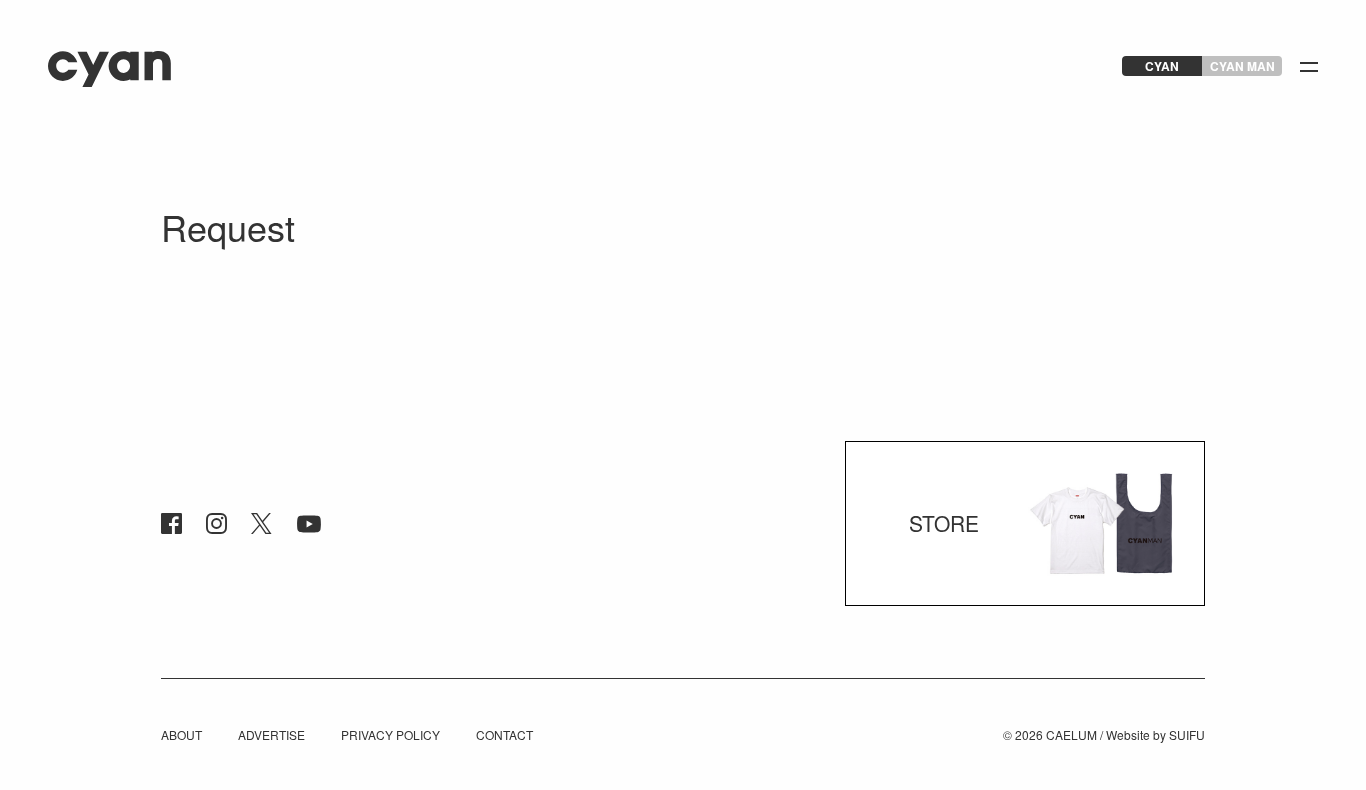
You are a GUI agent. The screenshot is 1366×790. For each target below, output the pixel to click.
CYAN (1162, 66)
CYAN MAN (1242, 66)
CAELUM (1071, 734)
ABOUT (181, 734)
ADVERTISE (271, 734)
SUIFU (1187, 734)
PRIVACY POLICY (390, 734)
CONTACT (504, 734)
